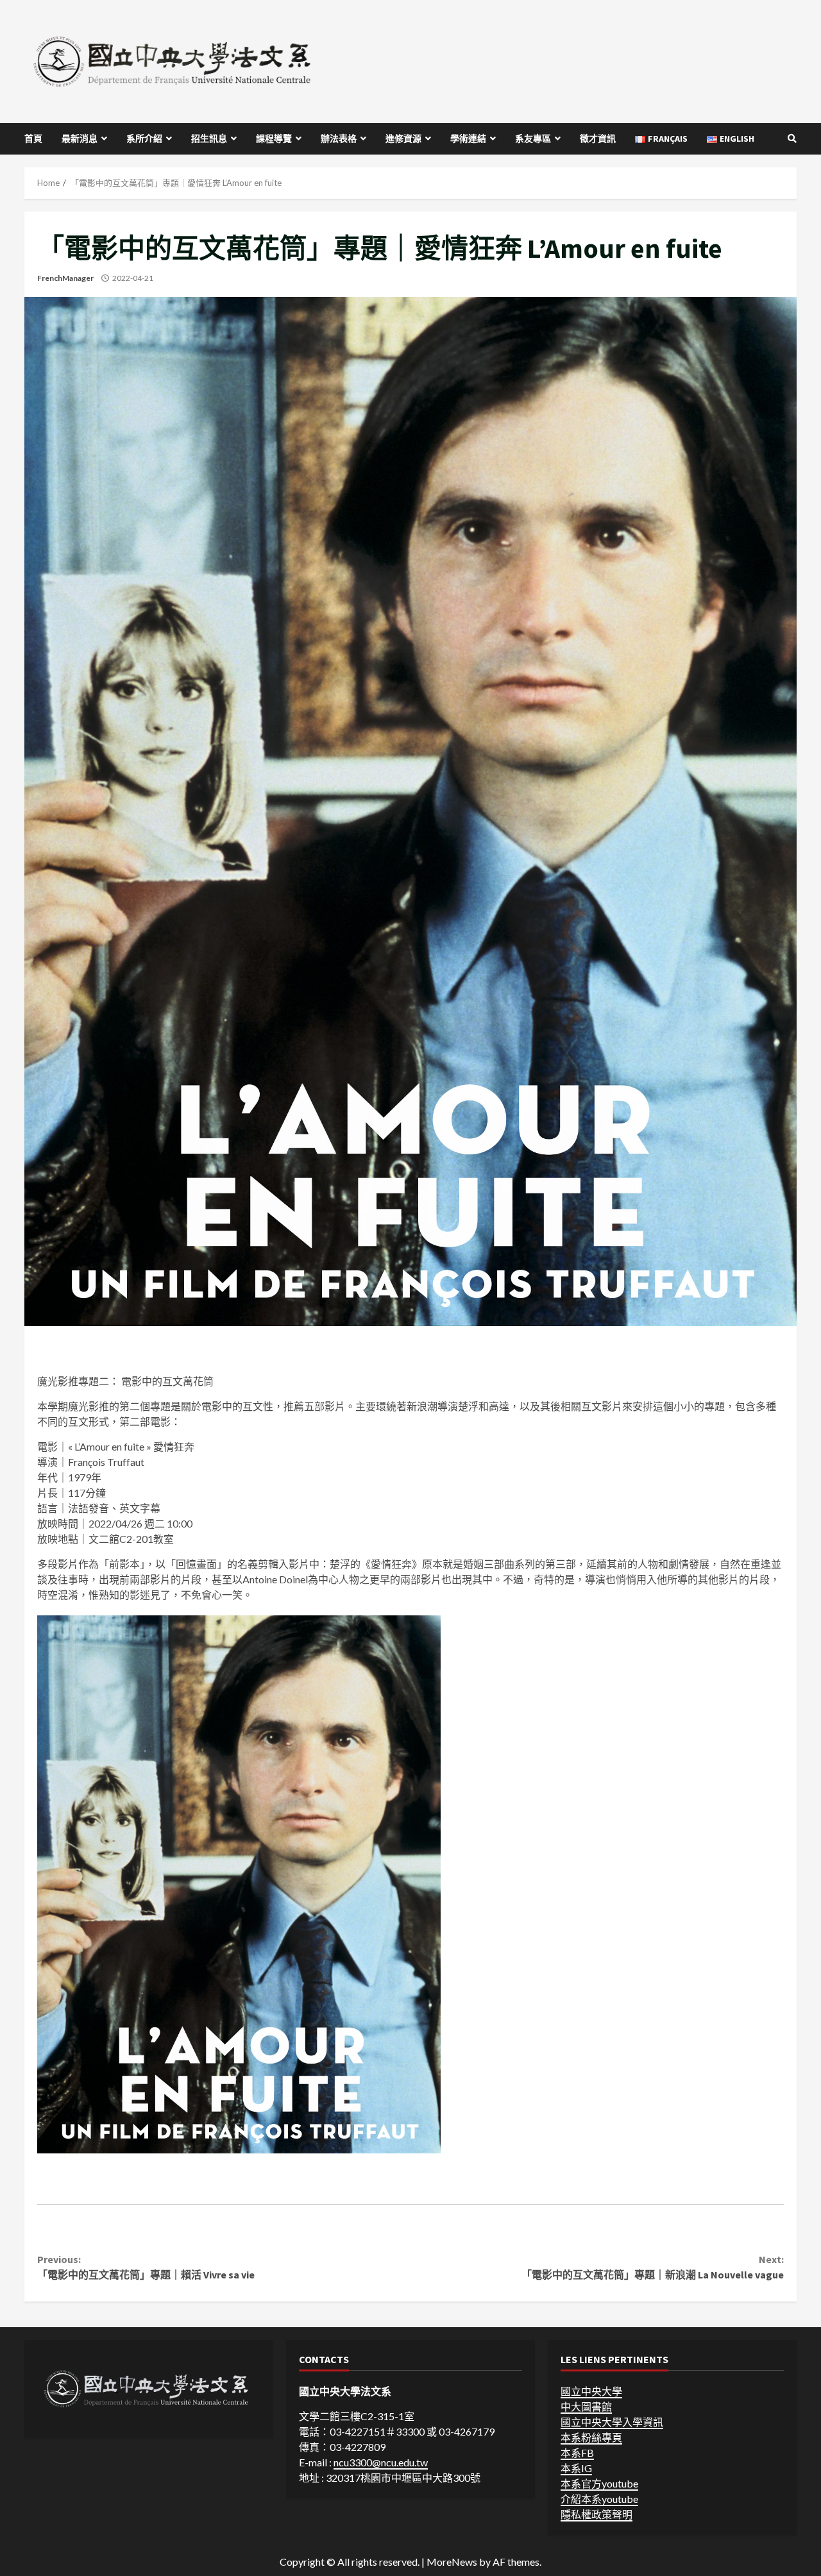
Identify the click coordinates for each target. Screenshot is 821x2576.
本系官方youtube (599, 2483)
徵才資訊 (598, 139)
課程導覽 (274, 139)
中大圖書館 (586, 2406)
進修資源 (403, 139)
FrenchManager (65, 278)
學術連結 (468, 139)
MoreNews (452, 2562)
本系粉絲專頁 (591, 2437)
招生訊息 (209, 139)
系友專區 (533, 139)
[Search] (792, 139)
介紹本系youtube (599, 2499)
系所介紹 (144, 139)
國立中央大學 (591, 2391)
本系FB (577, 2453)
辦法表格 (339, 139)
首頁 (33, 139)
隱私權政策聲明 (597, 2514)
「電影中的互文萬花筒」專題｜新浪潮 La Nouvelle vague (653, 2267)
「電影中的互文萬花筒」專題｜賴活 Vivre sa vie (146, 2267)
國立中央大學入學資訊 (612, 2422)
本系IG (576, 2468)
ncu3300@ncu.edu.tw (381, 2462)
